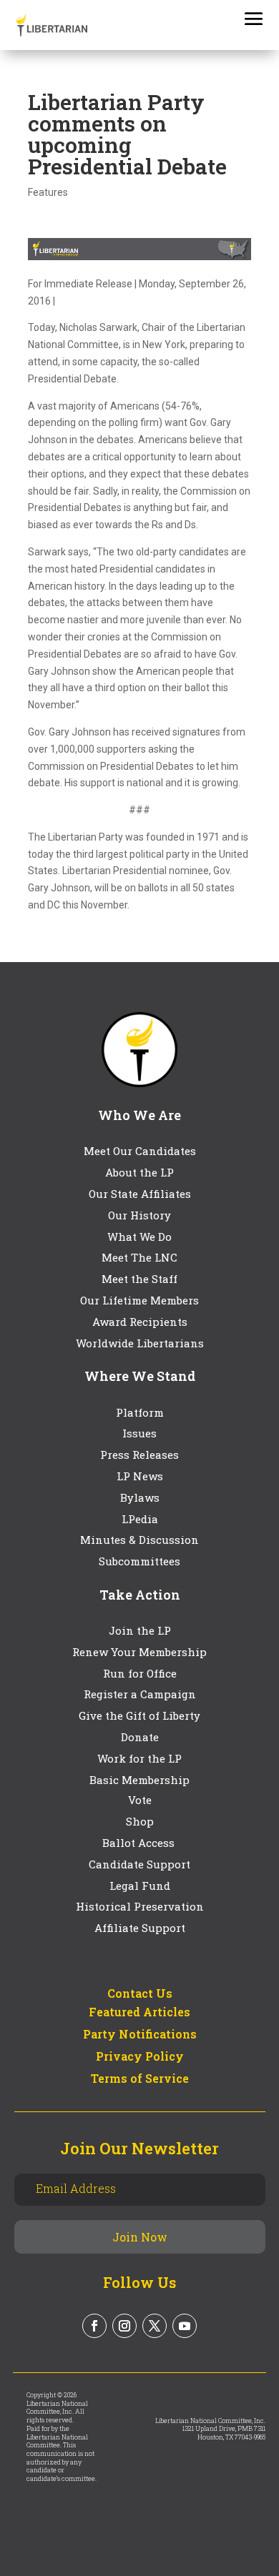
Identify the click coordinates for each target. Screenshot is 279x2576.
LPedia (140, 1519)
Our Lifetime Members (139, 1300)
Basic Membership (139, 1780)
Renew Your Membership (139, 1652)
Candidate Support (139, 1864)
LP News (140, 1476)
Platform (140, 1412)
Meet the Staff (139, 1279)
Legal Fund (140, 1886)
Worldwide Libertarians (140, 1343)
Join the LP (140, 1630)
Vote (140, 1800)
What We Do (139, 1237)
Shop (140, 1821)
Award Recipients (140, 1322)
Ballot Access (140, 1843)
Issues (139, 1433)
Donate (140, 1737)
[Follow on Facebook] (94, 2326)
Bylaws (140, 1497)
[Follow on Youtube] (185, 2326)
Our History (139, 1215)
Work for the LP (139, 1758)
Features (48, 192)
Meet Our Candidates (140, 1151)
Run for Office (140, 1673)
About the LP (139, 1172)
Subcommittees (139, 1561)
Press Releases (139, 1455)
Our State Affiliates (140, 1194)
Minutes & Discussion (139, 1540)
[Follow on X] (155, 2326)
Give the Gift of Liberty (139, 1715)
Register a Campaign (140, 1694)
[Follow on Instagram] (124, 2326)
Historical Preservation (140, 1906)
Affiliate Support (140, 1928)
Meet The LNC (139, 1257)
